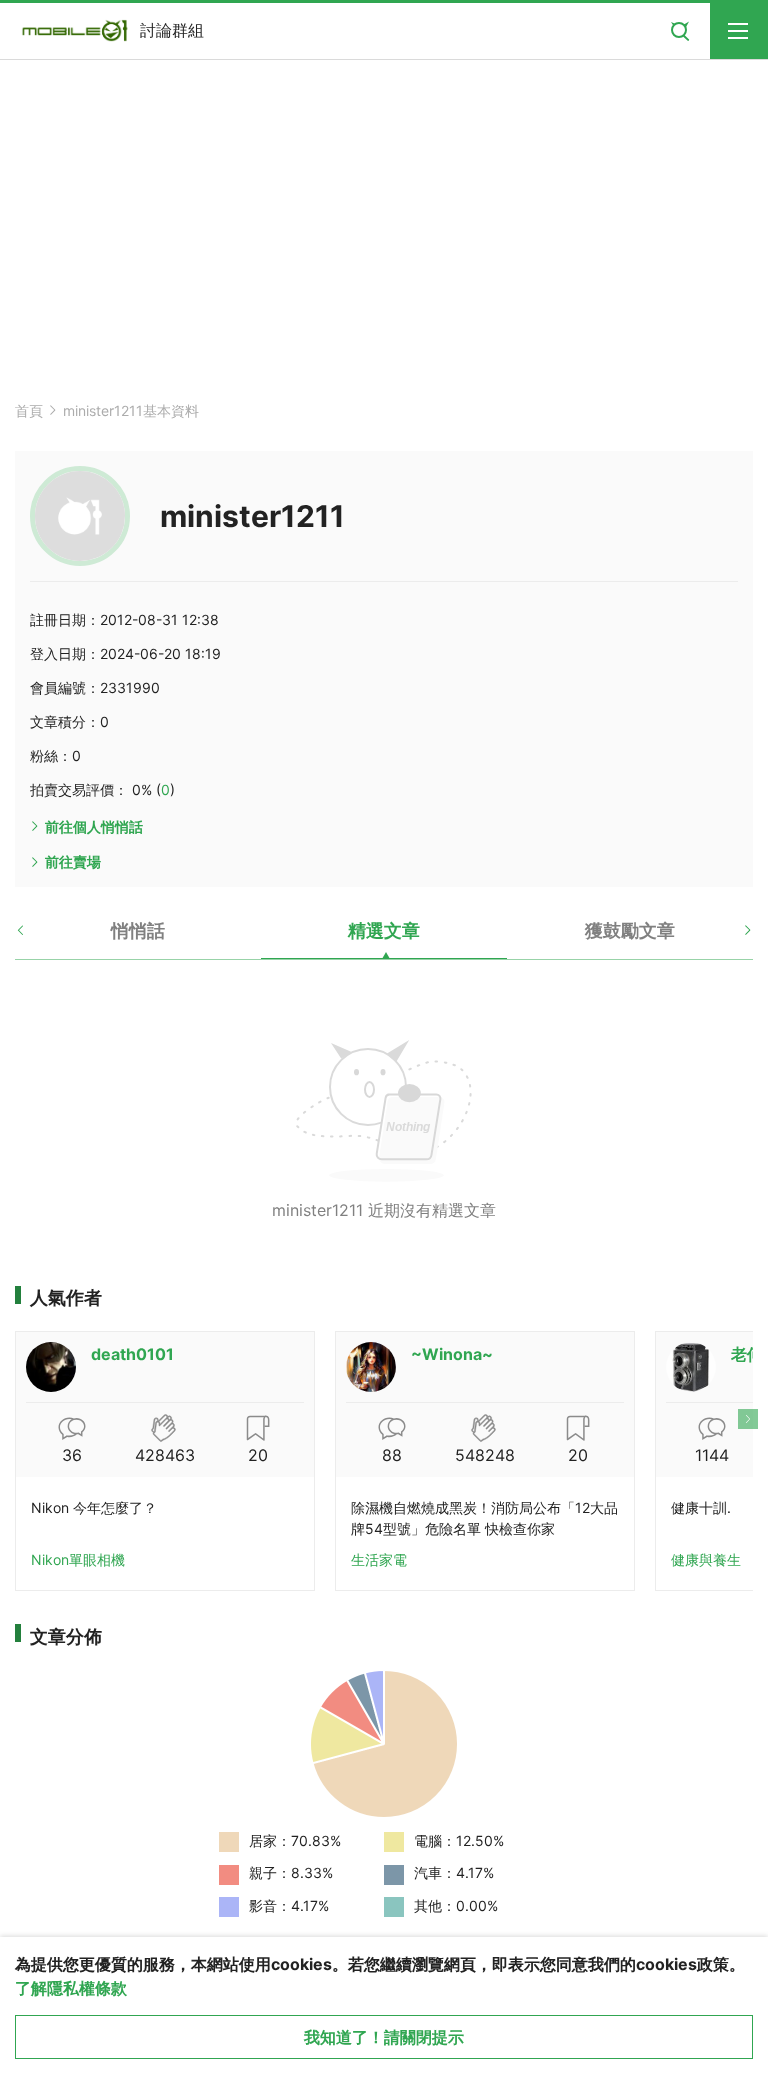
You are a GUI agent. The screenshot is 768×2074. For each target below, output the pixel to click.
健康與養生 (706, 1559)
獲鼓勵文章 (630, 930)
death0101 (132, 1354)
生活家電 (379, 1559)
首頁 (29, 410)
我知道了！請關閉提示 (384, 2037)
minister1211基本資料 (131, 410)
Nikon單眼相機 (78, 1559)
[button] (37, 938)
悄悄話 (138, 930)
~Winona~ (452, 1354)
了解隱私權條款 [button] (71, 1988)
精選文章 (384, 930)
